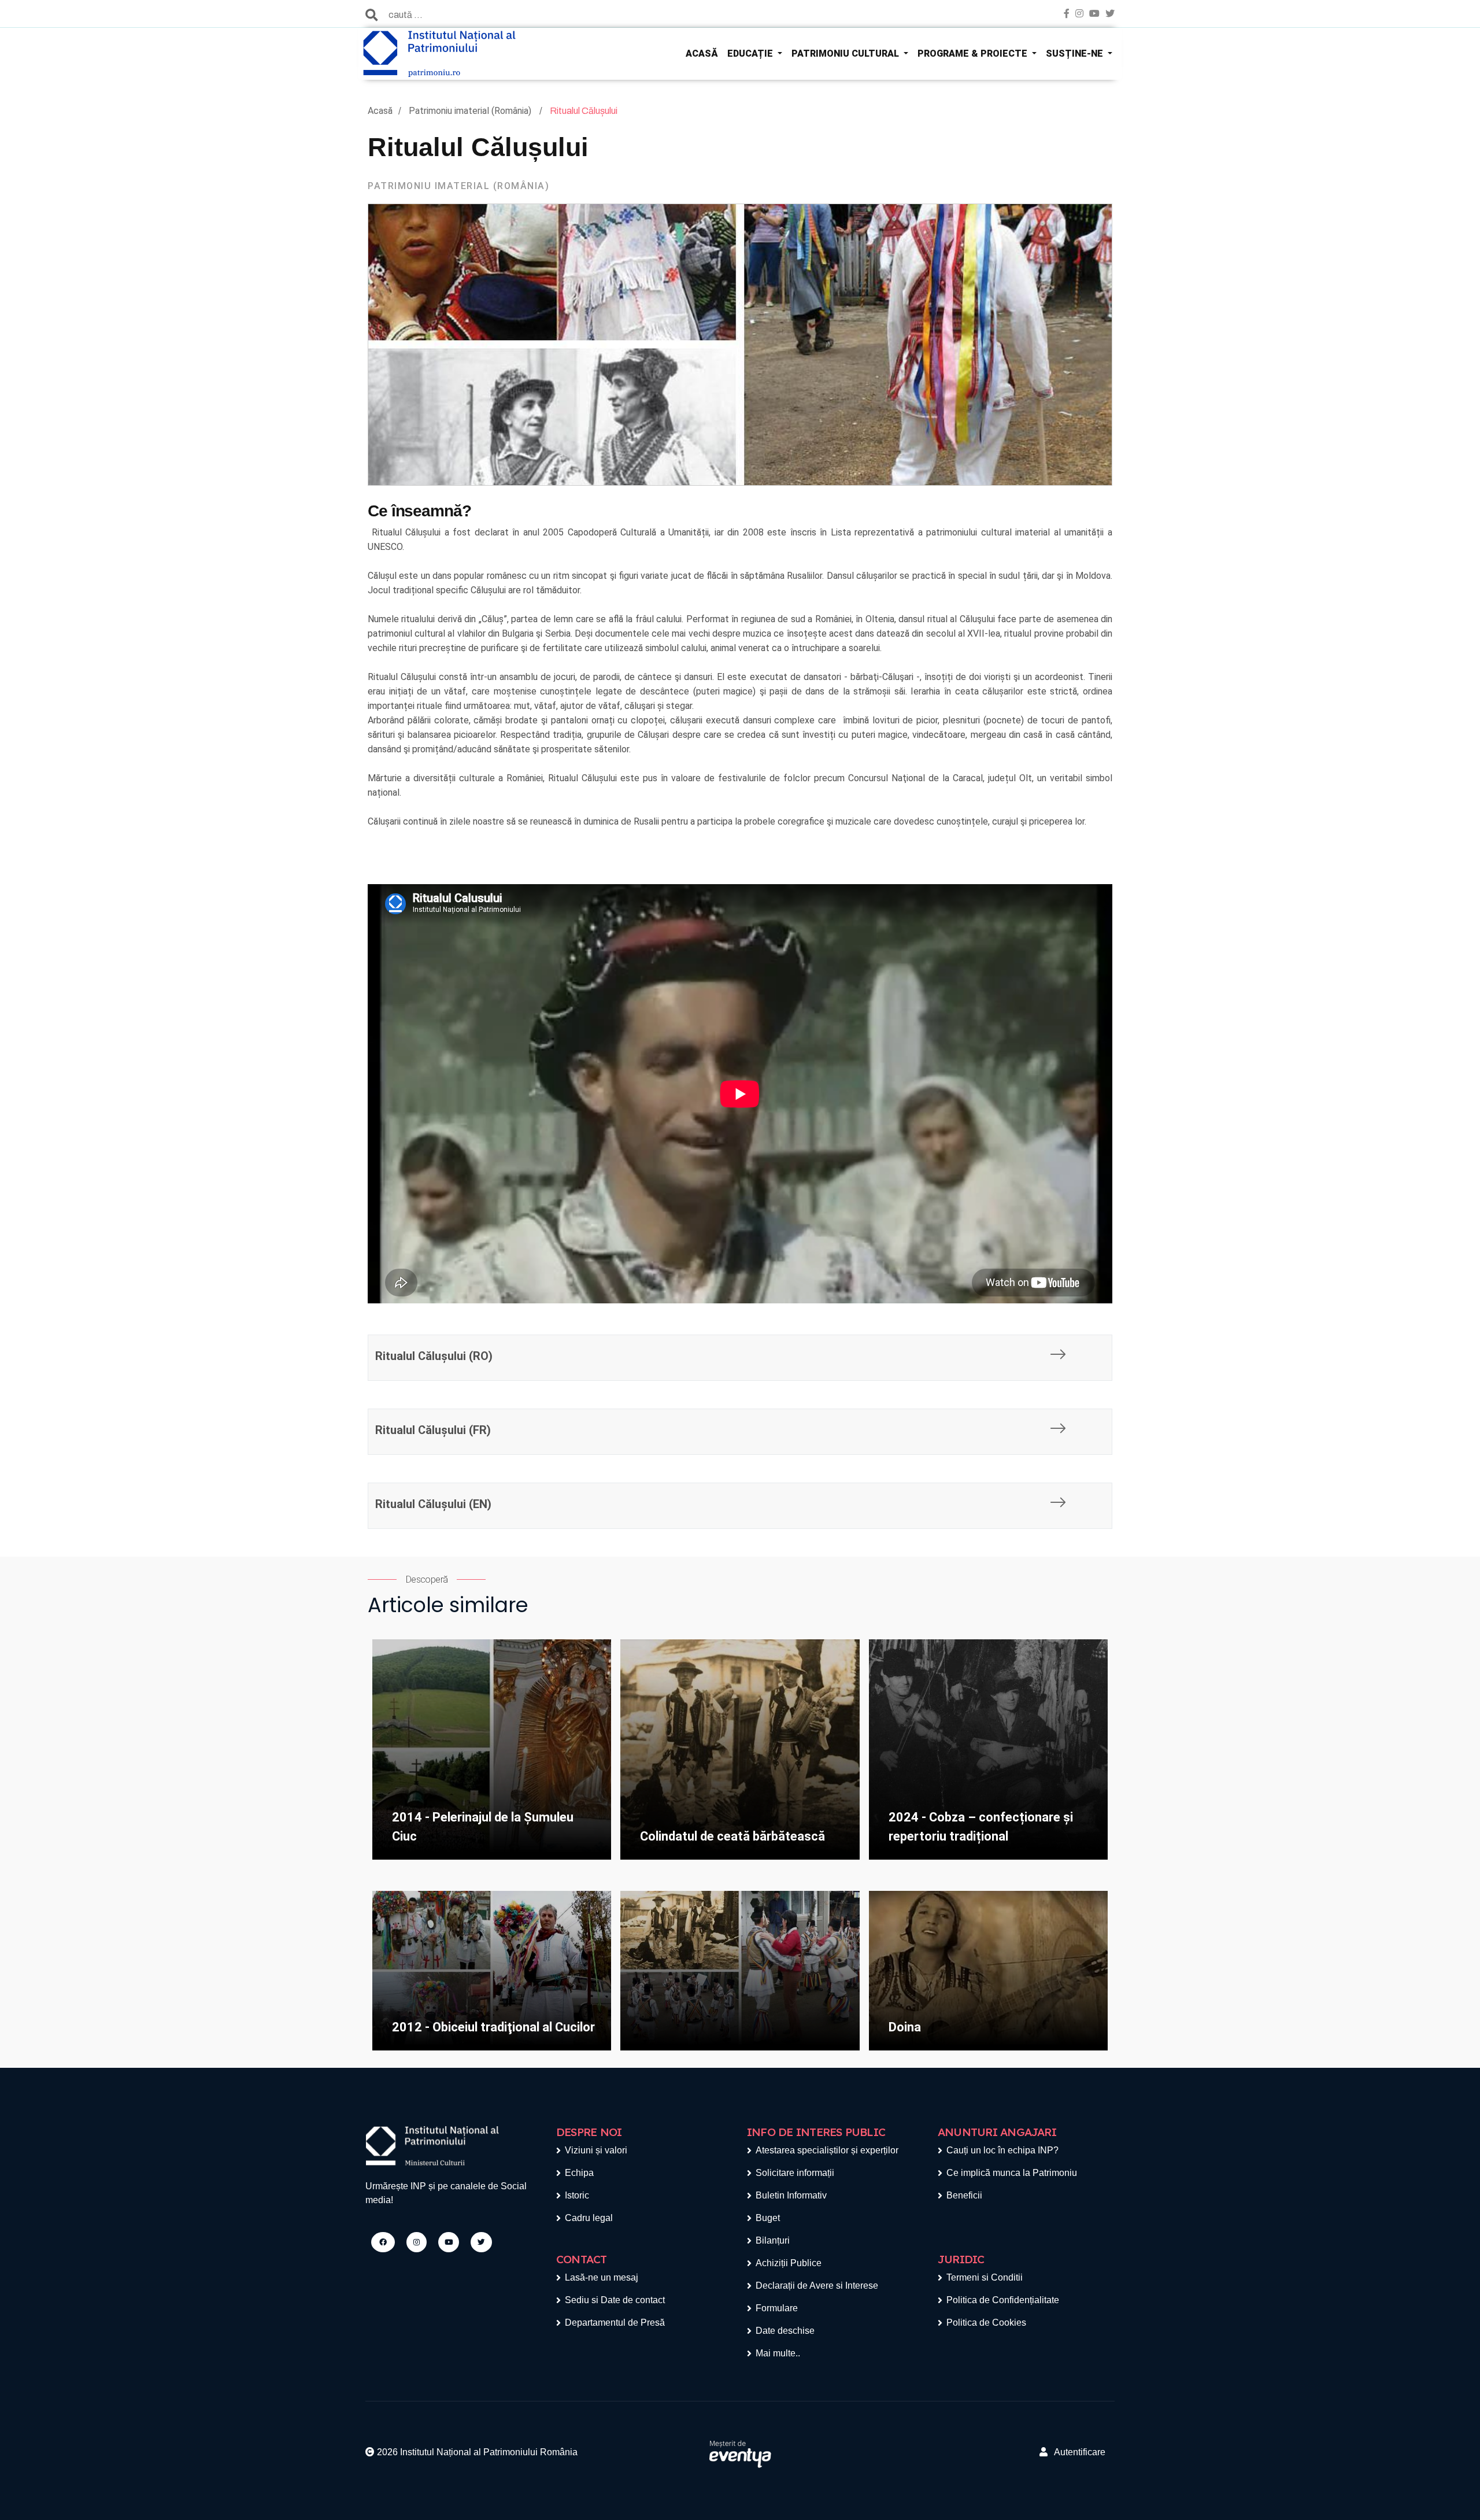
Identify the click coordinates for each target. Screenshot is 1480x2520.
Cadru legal (589, 2218)
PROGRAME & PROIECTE (974, 53)
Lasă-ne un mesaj (602, 2277)
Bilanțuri (773, 2240)
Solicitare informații (795, 2173)
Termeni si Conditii (985, 2277)
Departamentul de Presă (615, 2323)
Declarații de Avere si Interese (817, 2286)
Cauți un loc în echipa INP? (1002, 2150)
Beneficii (964, 2195)
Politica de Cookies (986, 2323)
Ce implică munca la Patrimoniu (1012, 2173)
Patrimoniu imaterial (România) (471, 111)
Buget (768, 2218)
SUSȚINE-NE (1076, 53)
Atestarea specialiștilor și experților (827, 2150)
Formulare (777, 2308)
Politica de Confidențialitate (1003, 2300)
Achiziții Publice (789, 2263)
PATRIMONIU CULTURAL (846, 53)
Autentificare (1076, 2452)
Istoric (577, 2195)
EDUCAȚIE (751, 53)
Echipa (579, 2173)
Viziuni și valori (596, 2150)
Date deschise (785, 2331)
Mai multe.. (778, 2353)
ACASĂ (702, 53)
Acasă (380, 111)
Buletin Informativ (791, 2195)
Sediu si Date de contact (615, 2300)
